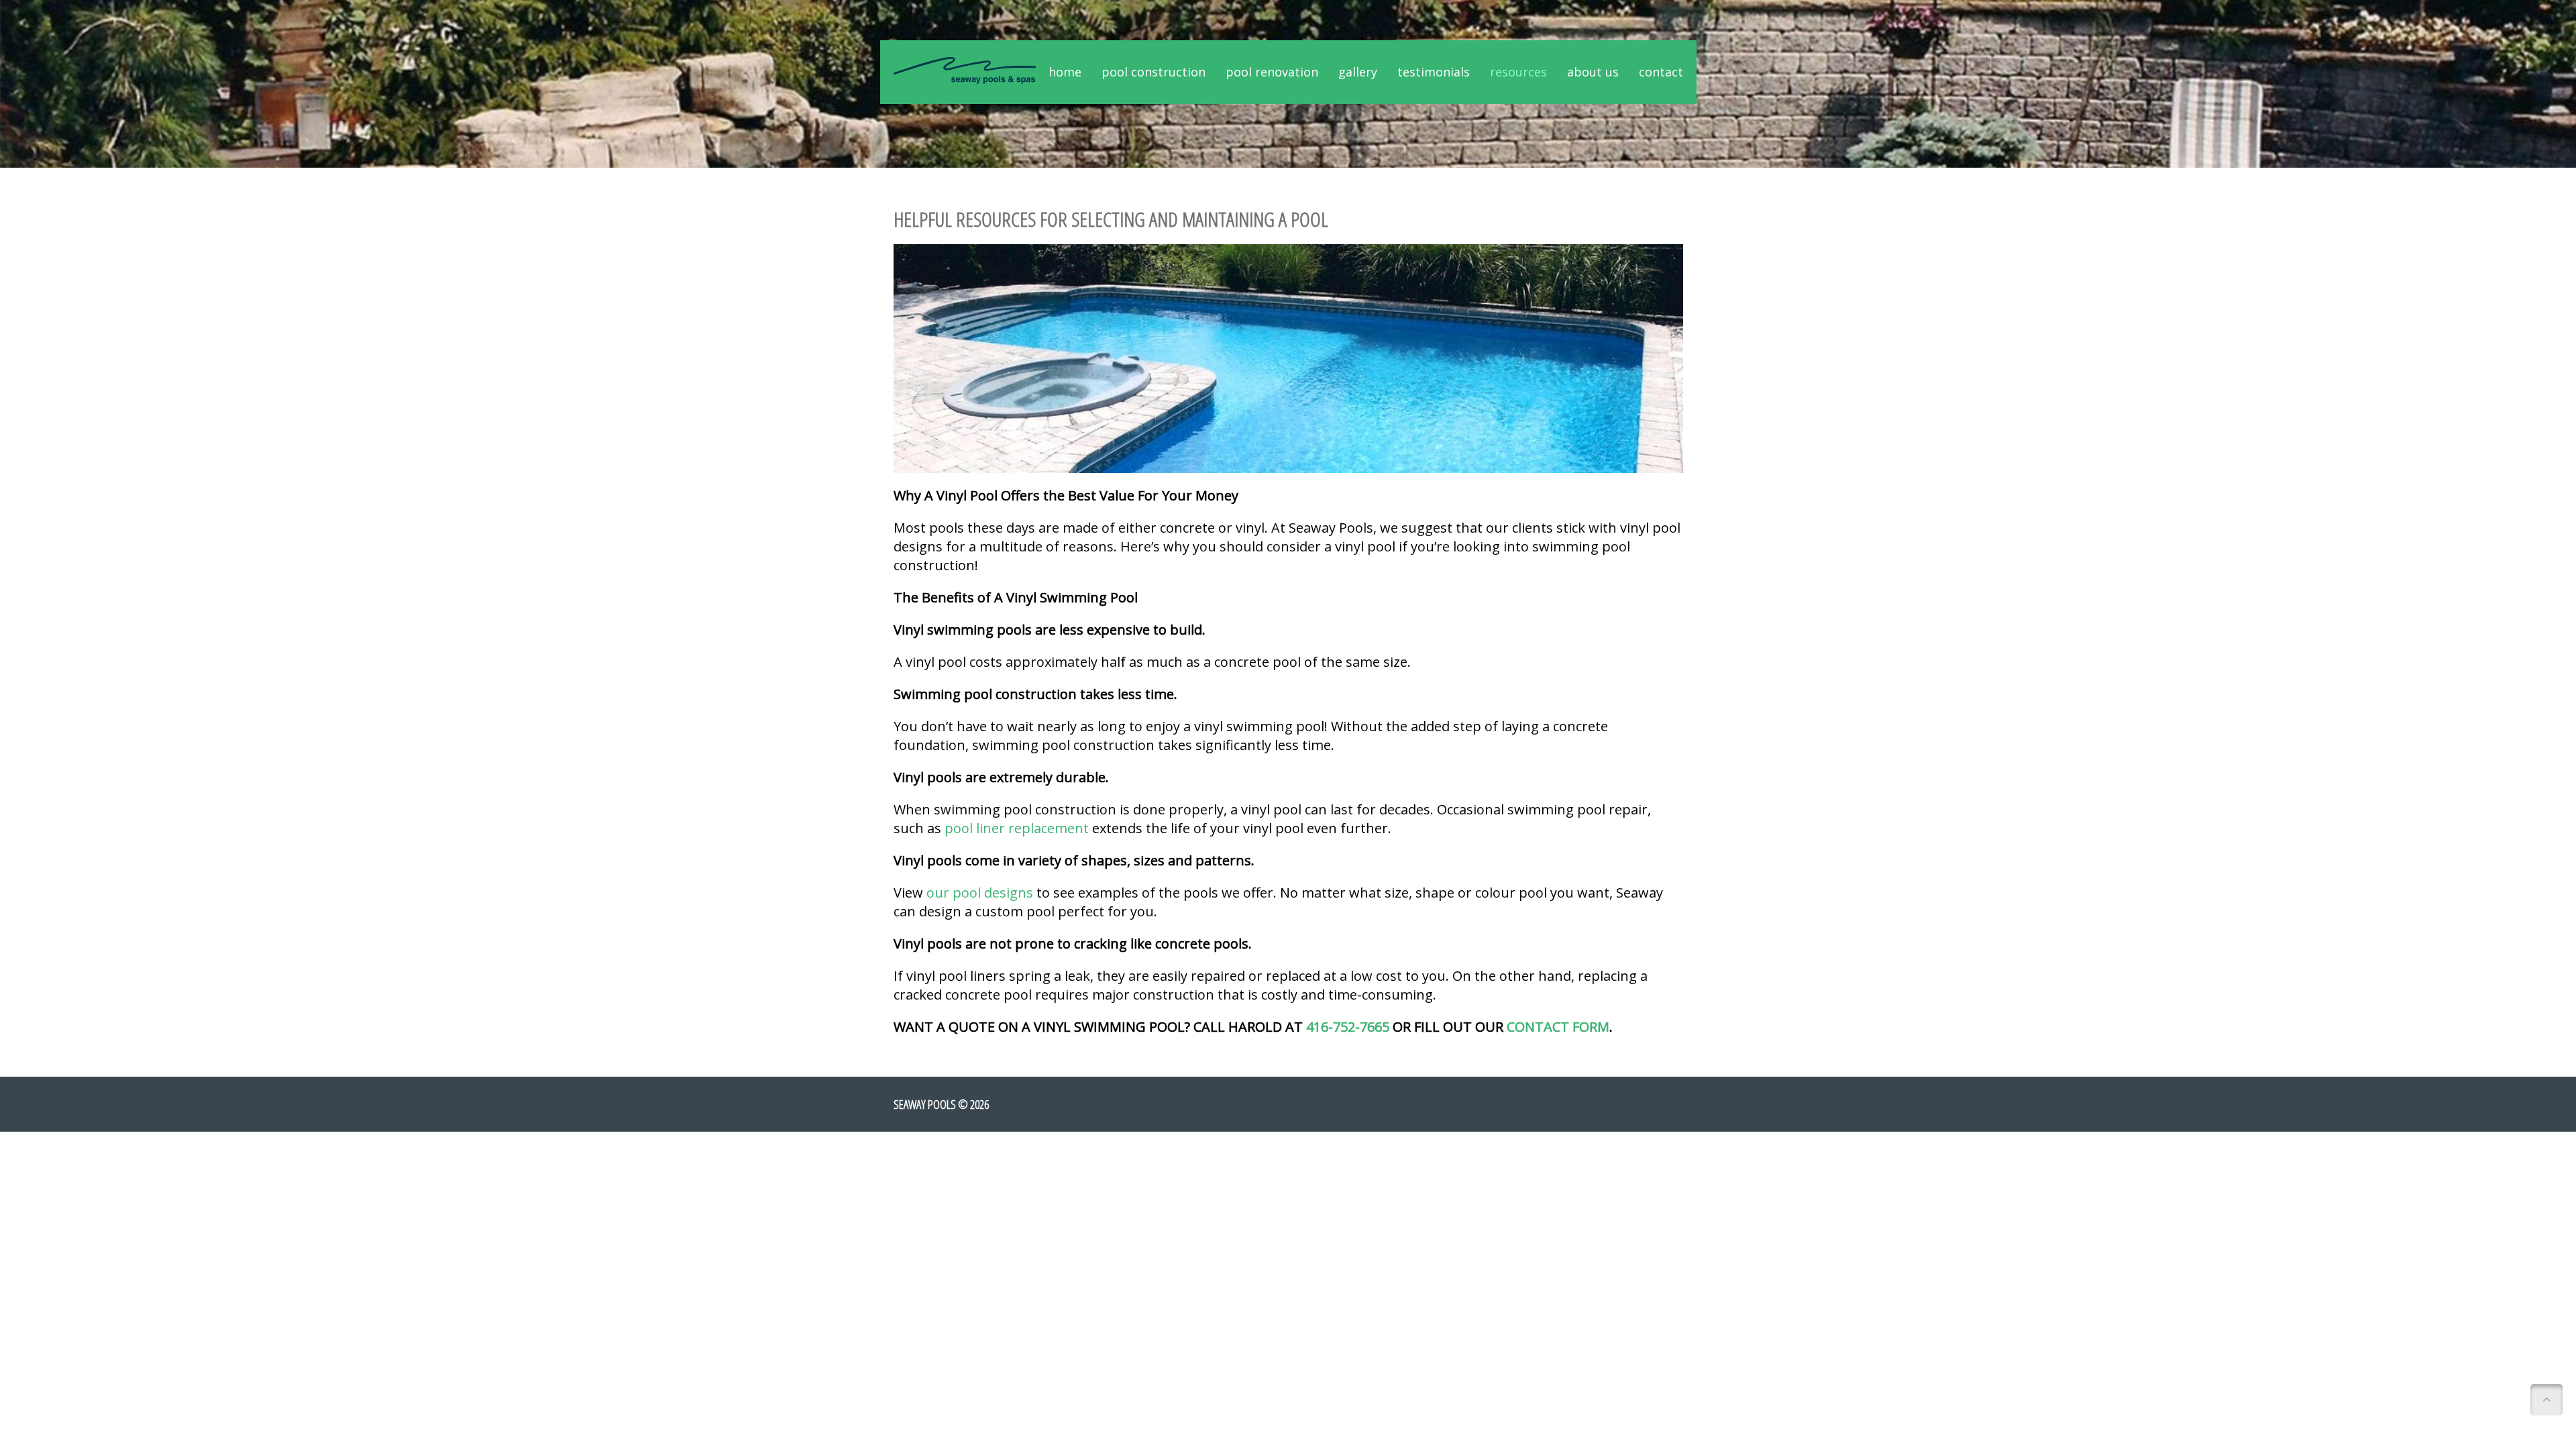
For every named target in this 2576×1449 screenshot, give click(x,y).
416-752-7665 (1348, 1027)
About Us (1593, 72)
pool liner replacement (1017, 828)
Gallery (1358, 72)
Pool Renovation (1272, 72)
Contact (1661, 72)
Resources (1518, 72)
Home (1065, 72)
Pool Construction (1153, 72)
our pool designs (980, 893)
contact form (1558, 1027)
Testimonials (1434, 72)
